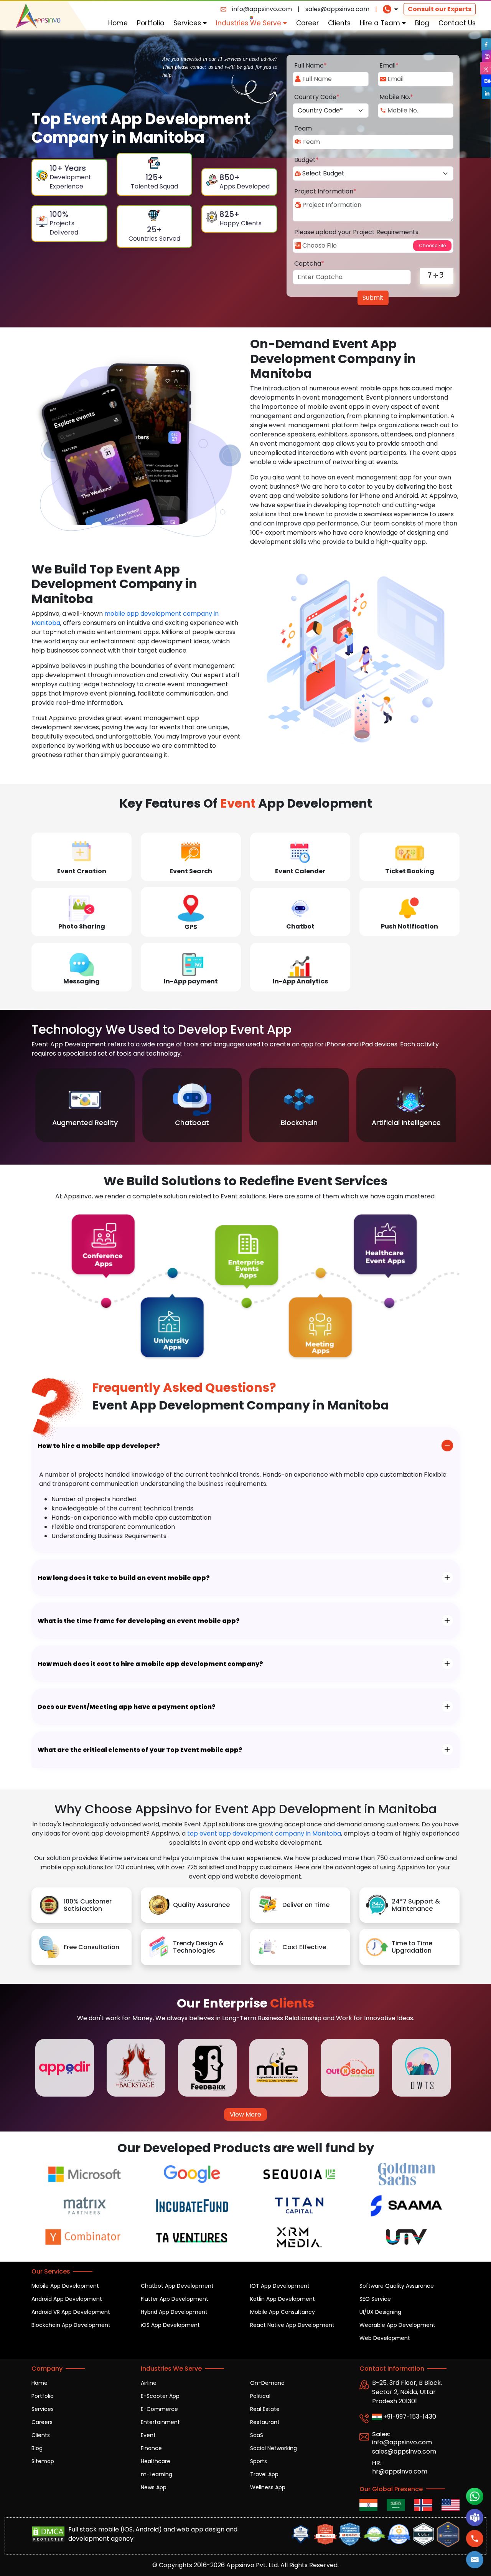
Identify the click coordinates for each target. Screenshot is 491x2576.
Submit (373, 298)
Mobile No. (396, 97)
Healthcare (156, 2461)
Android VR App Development (71, 2312)
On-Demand (267, 2383)
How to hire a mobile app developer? (99, 1446)
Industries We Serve (250, 23)
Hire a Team (381, 23)
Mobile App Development (65, 2286)
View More (245, 2114)
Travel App (264, 2474)
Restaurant (265, 2422)
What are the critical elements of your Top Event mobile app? (140, 1750)
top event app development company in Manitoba (264, 1833)
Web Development (385, 2338)
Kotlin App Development (283, 2299)
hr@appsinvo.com (400, 2471)
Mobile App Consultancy (283, 2312)
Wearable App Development (397, 2325)
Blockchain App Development (71, 2325)
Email (389, 65)
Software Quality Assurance (397, 2286)
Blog (422, 23)
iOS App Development (170, 2325)
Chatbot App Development (177, 2286)
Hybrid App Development (174, 2312)
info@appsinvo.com (262, 9)
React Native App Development (292, 2325)
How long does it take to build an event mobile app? (124, 1578)
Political (260, 2396)
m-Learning (157, 2474)
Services (188, 23)
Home (118, 23)
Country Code (317, 97)
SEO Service (375, 2299)
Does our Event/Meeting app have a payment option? (127, 1707)
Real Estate (265, 2409)
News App (154, 2487)
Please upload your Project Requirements (356, 232)
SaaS (257, 2435)
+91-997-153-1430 (409, 2417)
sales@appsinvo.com (337, 9)
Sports (259, 2461)
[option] (85, 1105)
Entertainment (160, 2422)
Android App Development (67, 2299)
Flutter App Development (175, 2299)
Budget (306, 160)
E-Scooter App (160, 2396)
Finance (151, 2448)
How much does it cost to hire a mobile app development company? (150, 1664)
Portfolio (151, 23)
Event (148, 2435)
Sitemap (43, 2461)
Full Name (311, 65)
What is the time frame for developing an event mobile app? (139, 1621)
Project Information (325, 191)
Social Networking (274, 2448)
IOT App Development (280, 2286)
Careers (42, 2422)
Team (303, 128)
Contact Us (457, 23)
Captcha (309, 264)
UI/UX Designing (380, 2312)
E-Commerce (159, 2409)
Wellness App (268, 2487)
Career (307, 23)
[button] (475, 2560)
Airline (149, 2383)
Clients (339, 23)
